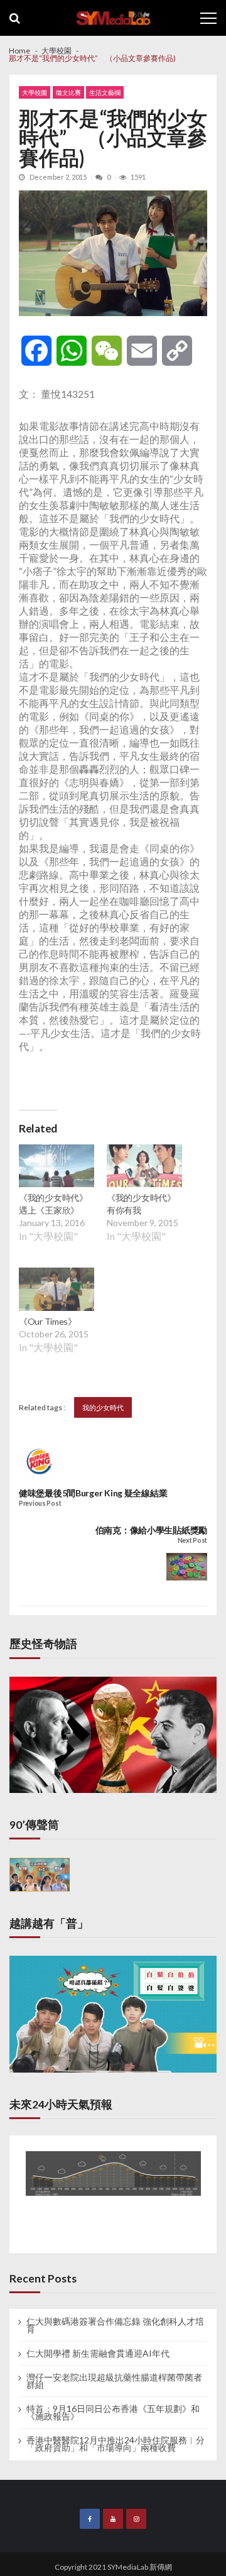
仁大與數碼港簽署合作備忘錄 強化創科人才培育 (115, 2325)
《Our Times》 (48, 1321)
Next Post (192, 1541)
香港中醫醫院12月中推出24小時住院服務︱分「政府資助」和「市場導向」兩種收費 (116, 2444)
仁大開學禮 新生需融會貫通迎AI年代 (98, 2354)
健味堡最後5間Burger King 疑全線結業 (93, 1493)
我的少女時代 (103, 1407)
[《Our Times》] (56, 1291)
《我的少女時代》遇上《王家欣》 (53, 1204)
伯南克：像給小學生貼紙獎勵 (151, 1530)
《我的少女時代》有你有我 (141, 1204)
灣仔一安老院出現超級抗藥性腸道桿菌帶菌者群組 (114, 2381)
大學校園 (35, 92)
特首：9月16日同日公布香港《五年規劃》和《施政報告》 (113, 2413)
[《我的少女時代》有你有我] (144, 1168)
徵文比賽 (68, 92)
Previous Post (40, 1504)
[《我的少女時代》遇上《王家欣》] (56, 1168)
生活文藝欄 (105, 92)
